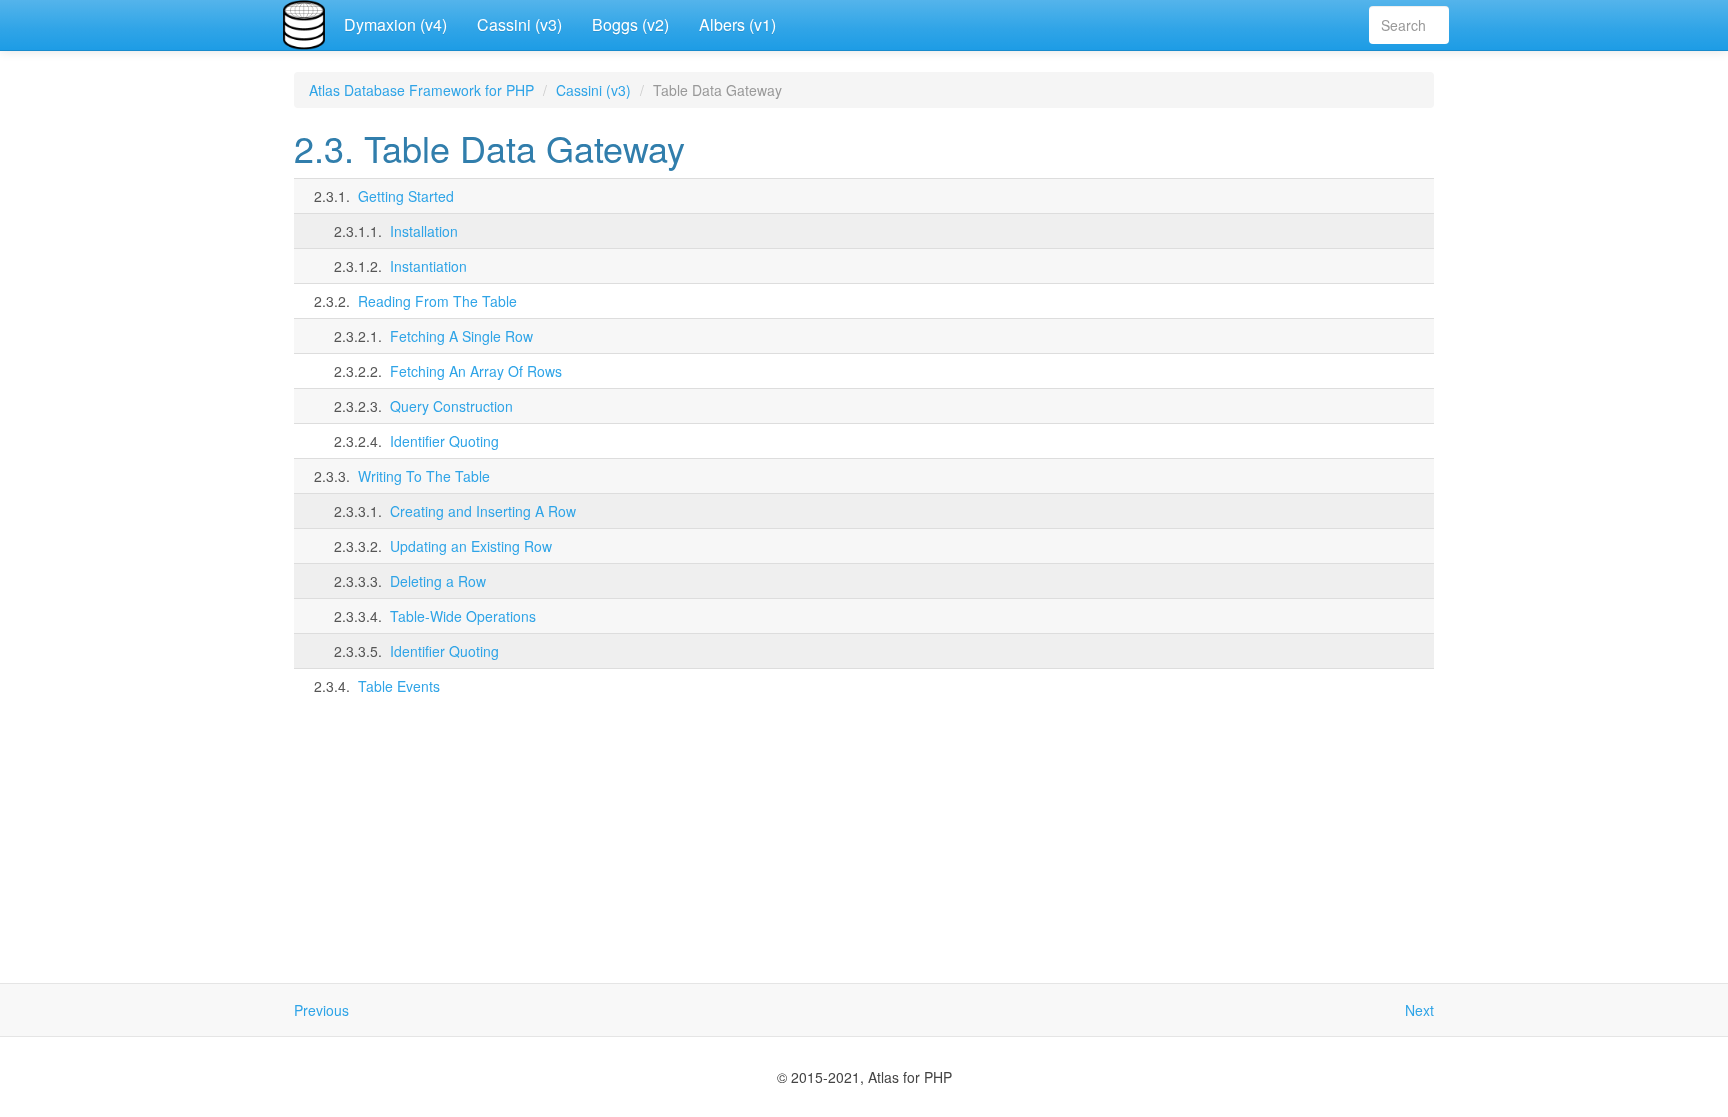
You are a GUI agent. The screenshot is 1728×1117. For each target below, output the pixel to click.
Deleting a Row (438, 581)
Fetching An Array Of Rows (476, 371)
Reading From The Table (437, 301)
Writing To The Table (424, 476)
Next (1419, 1010)
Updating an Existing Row (471, 546)
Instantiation (428, 266)
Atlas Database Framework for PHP (421, 90)
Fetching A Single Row (461, 336)
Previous (321, 1010)
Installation (424, 231)
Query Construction (451, 406)
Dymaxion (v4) (395, 24)
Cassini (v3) (519, 24)
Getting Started (406, 196)
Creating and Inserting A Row (483, 511)
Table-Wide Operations (463, 616)
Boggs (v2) (630, 24)
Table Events (399, 686)
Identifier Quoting (444, 441)
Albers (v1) (737, 24)
